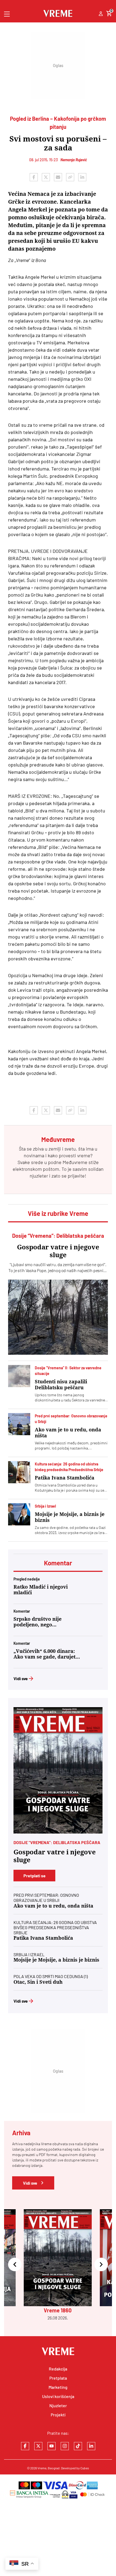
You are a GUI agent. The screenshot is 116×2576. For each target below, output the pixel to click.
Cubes (85, 2468)
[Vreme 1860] (58, 1770)
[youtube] (52, 2446)
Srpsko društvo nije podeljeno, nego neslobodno (37, 1622)
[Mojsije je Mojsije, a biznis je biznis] (19, 1514)
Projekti (58, 2415)
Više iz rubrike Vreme (58, 1213)
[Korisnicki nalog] (101, 14)
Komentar (58, 1563)
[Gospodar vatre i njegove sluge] (58, 1317)
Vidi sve (21, 1678)
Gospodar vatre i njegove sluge (58, 1251)
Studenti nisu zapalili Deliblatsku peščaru (61, 1385)
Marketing (58, 2387)
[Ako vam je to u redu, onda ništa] (19, 1424)
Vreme (42, 2468)
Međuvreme (75, 1162)
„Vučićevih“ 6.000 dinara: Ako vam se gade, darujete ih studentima (46, 1654)
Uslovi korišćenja (58, 2396)
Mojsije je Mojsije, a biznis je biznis (70, 1517)
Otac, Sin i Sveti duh (38, 1982)
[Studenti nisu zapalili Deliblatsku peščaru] (19, 1376)
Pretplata (58, 2378)
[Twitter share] (46, 177)
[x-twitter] (38, 2446)
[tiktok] (78, 2446)
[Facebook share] (34, 177)
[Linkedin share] (82, 177)
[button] (15, 2265)
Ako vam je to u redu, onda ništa (68, 1433)
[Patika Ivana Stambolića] (19, 1472)
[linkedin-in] (91, 2446)
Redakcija (58, 2369)
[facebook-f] (25, 2446)
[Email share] (58, 177)
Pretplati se (35, 1876)
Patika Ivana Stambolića (65, 1478)
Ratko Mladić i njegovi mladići (41, 1590)
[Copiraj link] (70, 177)
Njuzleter (58, 2405)
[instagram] (65, 2446)
